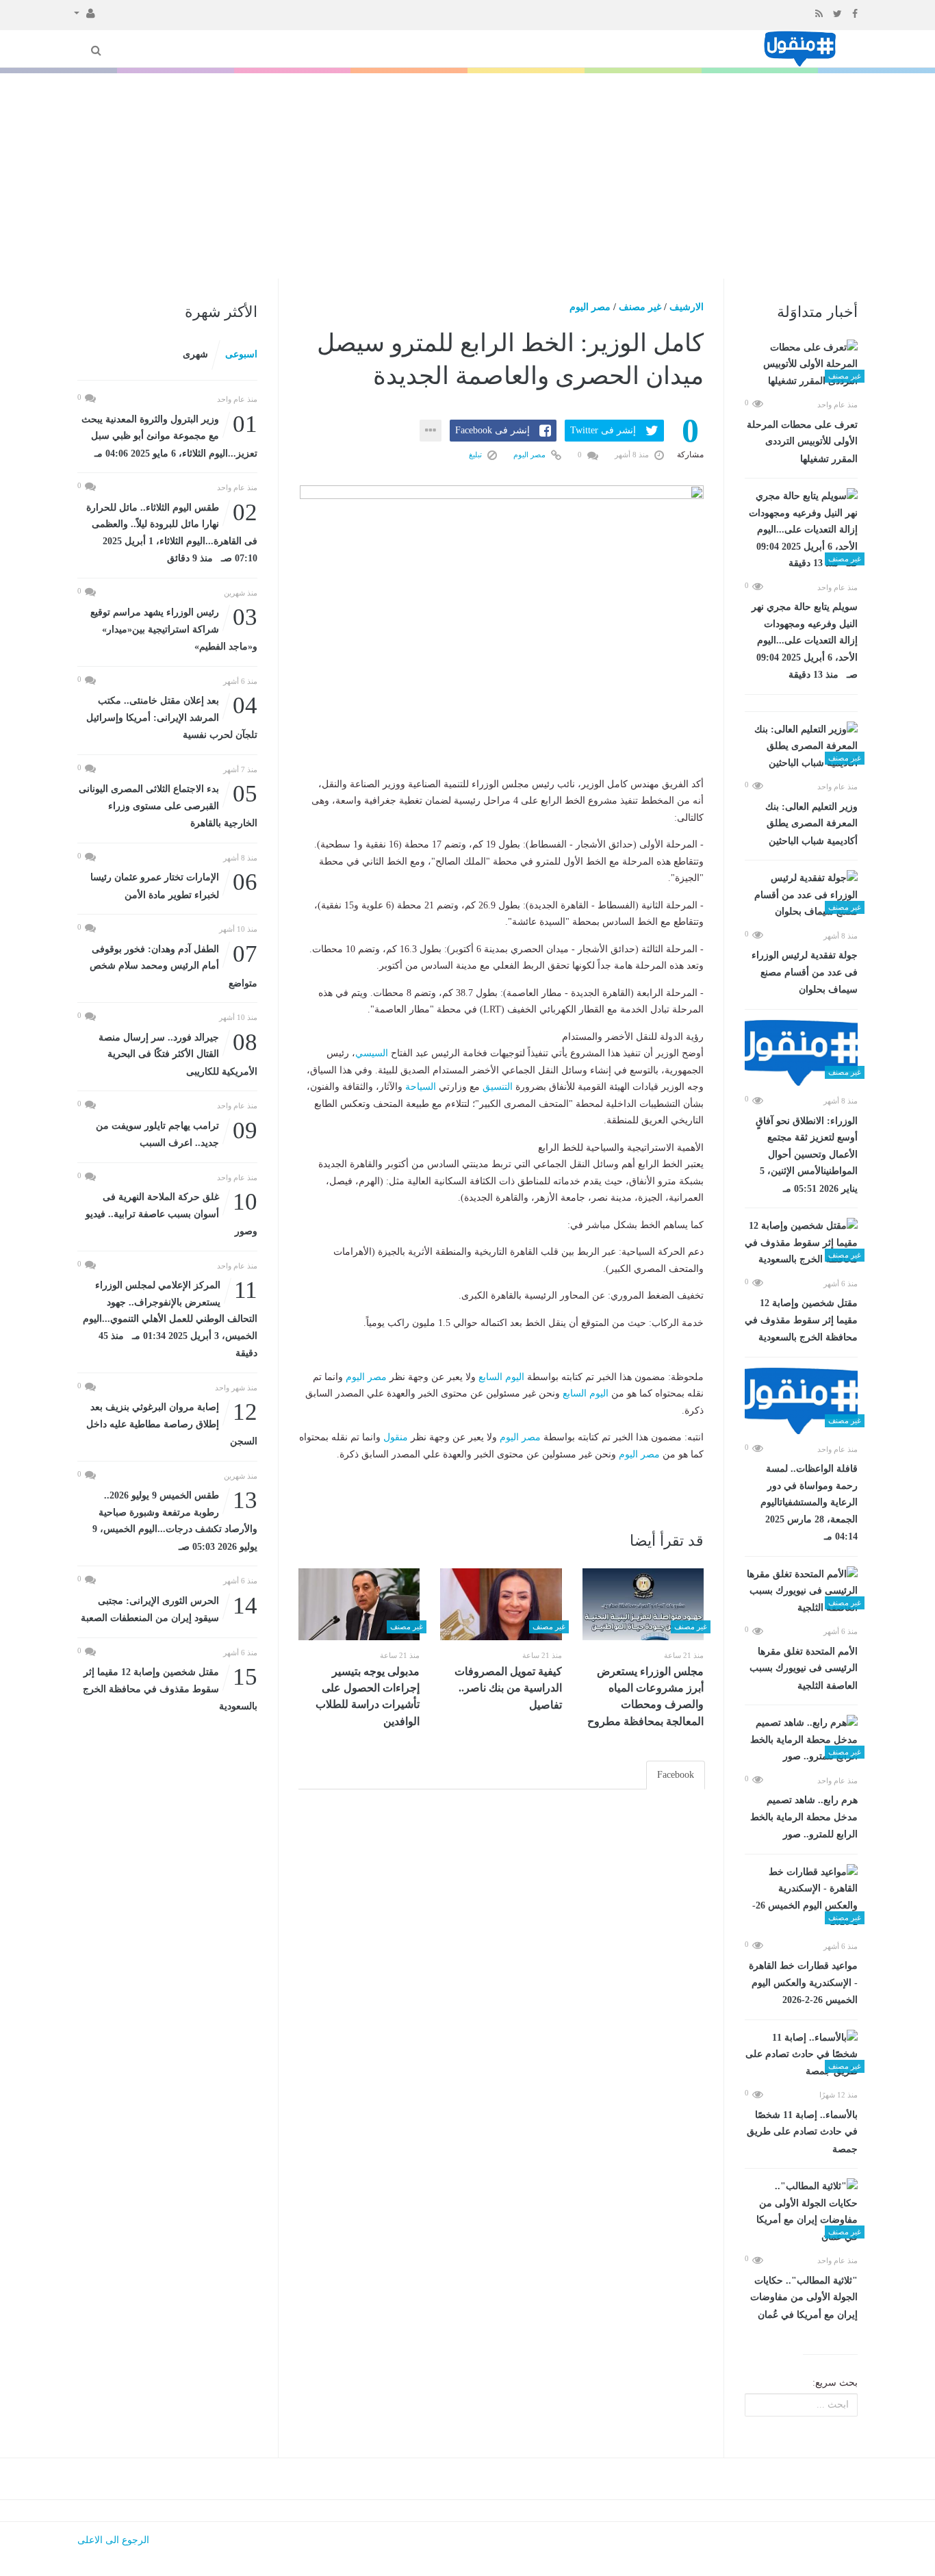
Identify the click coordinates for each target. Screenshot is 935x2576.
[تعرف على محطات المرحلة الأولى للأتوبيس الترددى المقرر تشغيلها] (801, 365)
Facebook (676, 1775)
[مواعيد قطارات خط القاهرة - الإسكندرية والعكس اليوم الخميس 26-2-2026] (801, 1898)
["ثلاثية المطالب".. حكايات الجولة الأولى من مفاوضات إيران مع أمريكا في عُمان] (801, 2212)
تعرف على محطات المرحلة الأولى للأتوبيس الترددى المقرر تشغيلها (802, 442)
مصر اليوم (590, 307)
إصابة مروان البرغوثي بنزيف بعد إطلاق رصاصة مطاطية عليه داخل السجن (172, 1423)
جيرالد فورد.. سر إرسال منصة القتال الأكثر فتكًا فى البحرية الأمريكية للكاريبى (178, 1053)
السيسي (372, 1053)
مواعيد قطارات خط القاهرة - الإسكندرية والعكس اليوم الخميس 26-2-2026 (803, 1983)
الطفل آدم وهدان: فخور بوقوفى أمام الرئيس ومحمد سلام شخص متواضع (174, 965)
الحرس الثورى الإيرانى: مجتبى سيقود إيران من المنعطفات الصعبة (169, 1608)
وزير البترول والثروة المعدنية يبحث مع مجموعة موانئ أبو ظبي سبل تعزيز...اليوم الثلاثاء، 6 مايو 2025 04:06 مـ (169, 435)
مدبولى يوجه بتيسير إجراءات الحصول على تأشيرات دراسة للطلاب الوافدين (368, 1696)
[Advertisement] (467, 176)
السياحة (421, 1087)
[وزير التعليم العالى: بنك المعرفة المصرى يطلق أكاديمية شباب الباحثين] (801, 747)
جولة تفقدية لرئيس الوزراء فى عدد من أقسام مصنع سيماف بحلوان (805, 972)
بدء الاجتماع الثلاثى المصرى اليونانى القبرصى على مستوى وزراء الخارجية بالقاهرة (168, 805)
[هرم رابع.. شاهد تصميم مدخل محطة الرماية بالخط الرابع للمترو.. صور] (801, 1740)
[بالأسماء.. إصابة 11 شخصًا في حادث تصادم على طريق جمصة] (801, 2055)
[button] (85, 12)
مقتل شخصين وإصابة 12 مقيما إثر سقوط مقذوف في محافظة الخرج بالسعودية (801, 1320)
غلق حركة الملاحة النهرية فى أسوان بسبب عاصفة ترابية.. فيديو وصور (171, 1213)
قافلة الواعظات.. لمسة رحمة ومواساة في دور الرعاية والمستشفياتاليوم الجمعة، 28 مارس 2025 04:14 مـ (809, 1503)
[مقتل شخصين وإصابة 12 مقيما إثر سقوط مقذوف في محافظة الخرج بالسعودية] (801, 1243)
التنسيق (498, 1087)
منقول (396, 1437)
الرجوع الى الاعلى (113, 2540)
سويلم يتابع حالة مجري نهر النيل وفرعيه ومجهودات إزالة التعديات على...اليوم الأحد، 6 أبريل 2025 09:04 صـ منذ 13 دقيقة (805, 641)
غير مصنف (640, 307)
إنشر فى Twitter (603, 430)
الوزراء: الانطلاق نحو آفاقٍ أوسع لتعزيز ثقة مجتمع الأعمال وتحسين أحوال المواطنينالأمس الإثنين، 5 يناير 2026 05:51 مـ (807, 1155)
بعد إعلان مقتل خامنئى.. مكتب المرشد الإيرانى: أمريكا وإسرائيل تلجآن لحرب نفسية (172, 716)
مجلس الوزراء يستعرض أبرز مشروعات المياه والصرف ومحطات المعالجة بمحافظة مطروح (645, 1696)
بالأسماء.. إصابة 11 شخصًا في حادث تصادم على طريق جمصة (802, 2132)
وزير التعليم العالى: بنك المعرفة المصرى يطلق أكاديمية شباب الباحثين (811, 824)
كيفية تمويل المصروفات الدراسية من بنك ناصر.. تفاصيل (508, 1688)
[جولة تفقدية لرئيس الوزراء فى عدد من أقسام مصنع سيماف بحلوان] (801, 895)
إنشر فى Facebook (492, 430)
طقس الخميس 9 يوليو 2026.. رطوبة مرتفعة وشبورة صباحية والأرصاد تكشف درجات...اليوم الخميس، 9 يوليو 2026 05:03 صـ (175, 1520)
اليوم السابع (501, 1377)
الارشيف (687, 307)
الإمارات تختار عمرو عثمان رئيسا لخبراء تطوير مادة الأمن (174, 885)
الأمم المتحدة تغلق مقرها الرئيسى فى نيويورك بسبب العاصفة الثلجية (804, 1669)
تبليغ (476, 455)
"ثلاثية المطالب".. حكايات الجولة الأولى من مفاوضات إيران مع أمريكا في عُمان (804, 2298)
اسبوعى (241, 354)
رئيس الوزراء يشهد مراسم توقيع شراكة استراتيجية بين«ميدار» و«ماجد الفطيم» (174, 628)
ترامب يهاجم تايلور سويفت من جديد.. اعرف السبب (177, 1133)
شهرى (195, 354)
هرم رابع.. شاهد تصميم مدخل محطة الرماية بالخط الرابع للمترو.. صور (804, 1817)
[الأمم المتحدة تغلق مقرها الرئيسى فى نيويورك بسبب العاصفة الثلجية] (801, 1592)
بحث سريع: (835, 2383)
